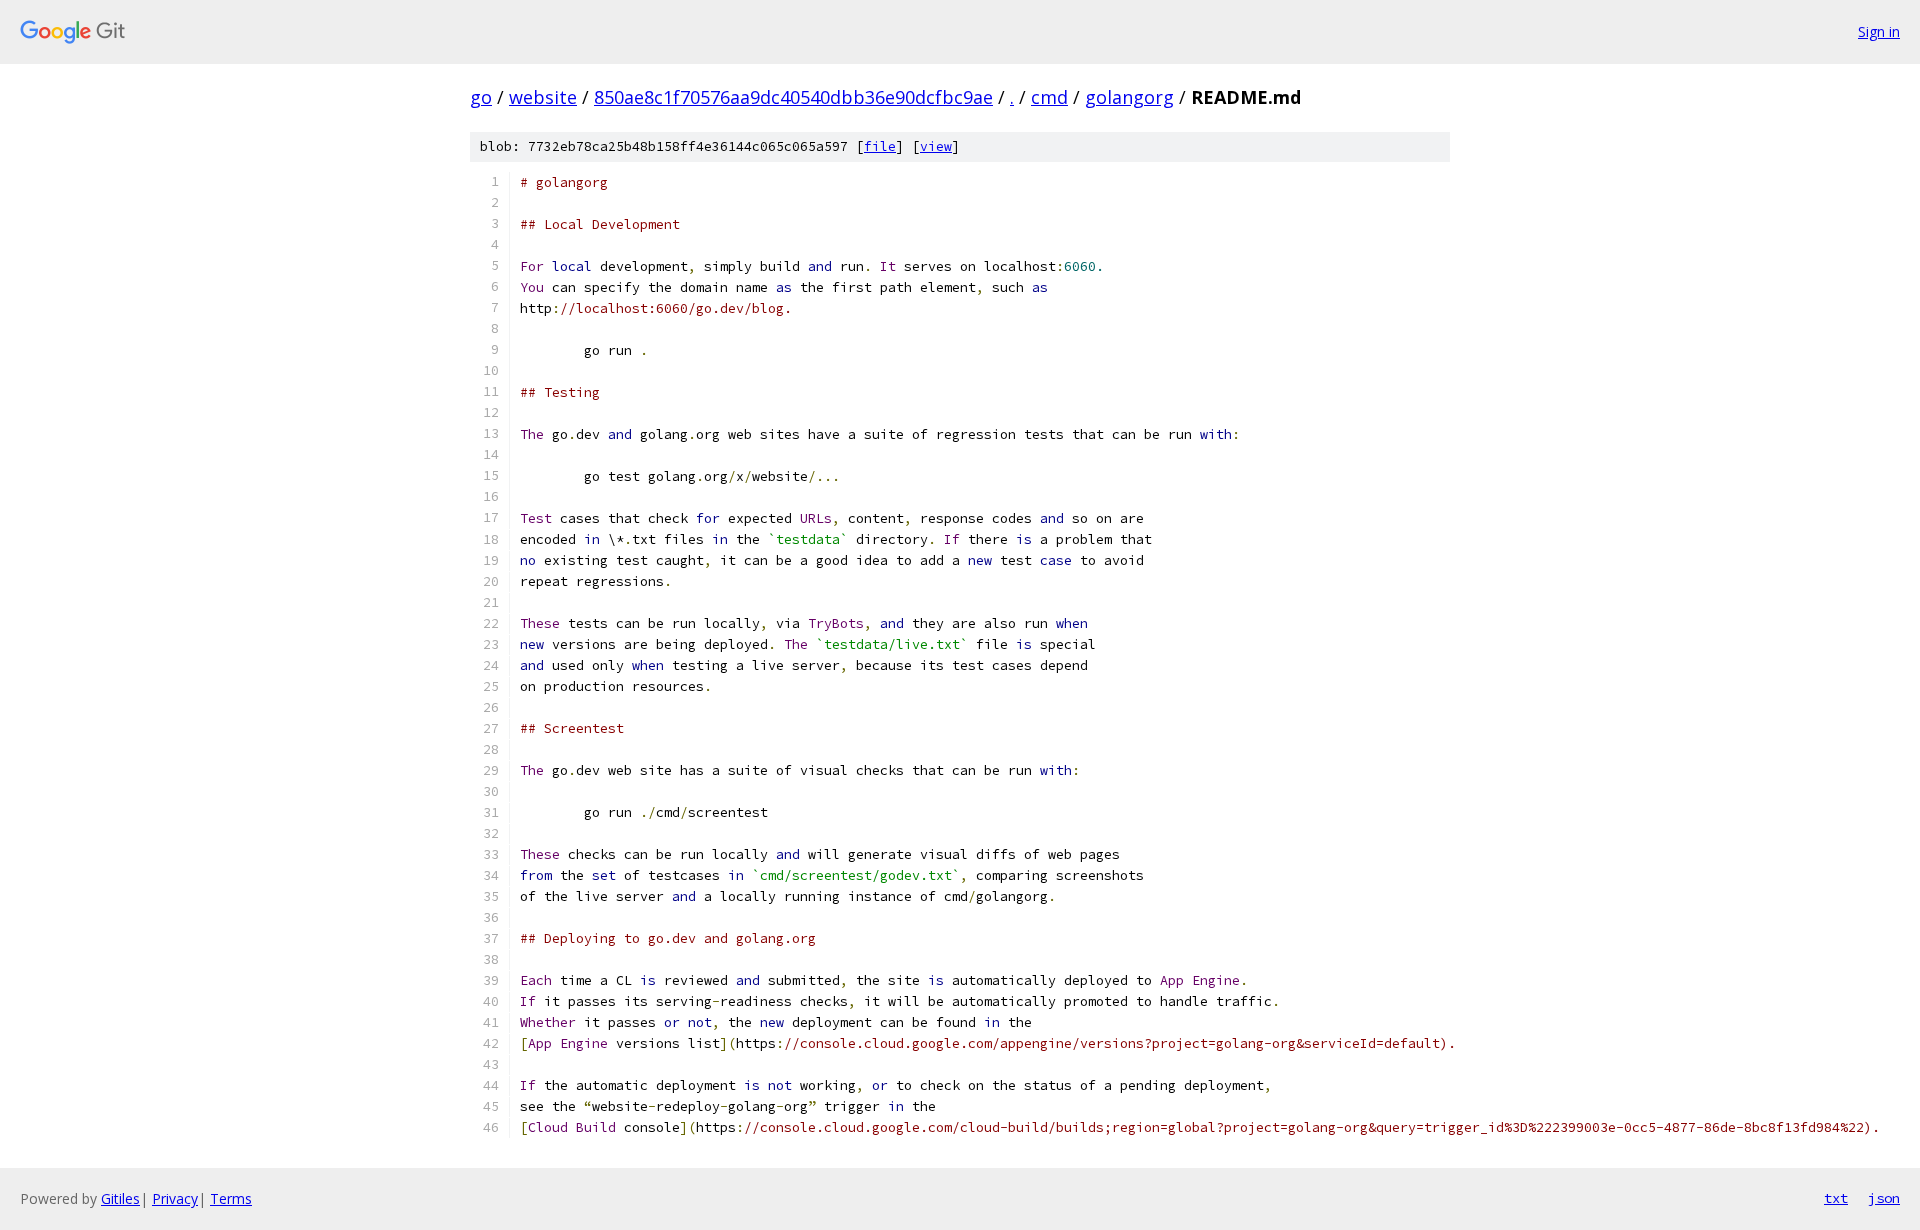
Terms (231, 1198)
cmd (1049, 97)
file (880, 146)
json (1884, 1198)
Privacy (175, 1198)
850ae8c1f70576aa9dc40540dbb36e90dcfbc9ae (793, 97)
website (543, 97)
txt (1836, 1198)
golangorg (1129, 97)
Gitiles (120, 1198)
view (936, 146)
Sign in (1879, 31)
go (481, 97)
